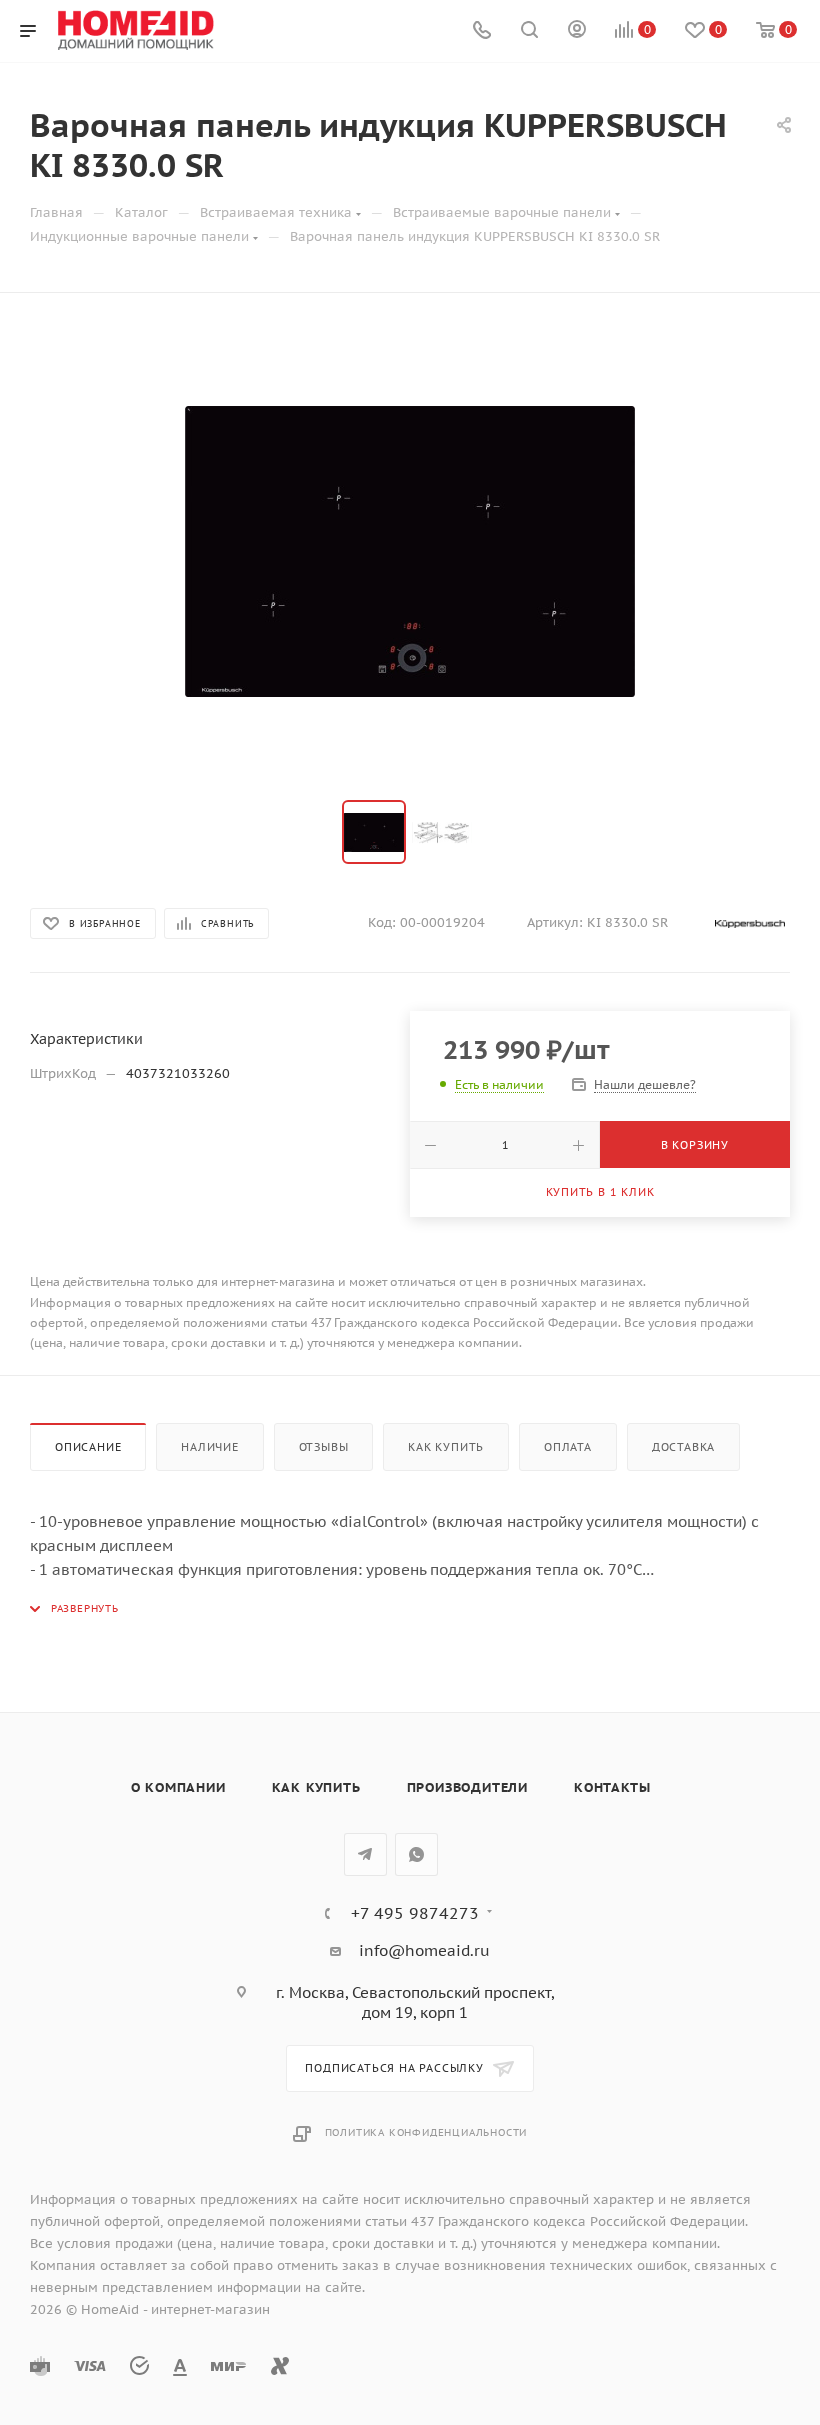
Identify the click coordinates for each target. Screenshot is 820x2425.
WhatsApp (416, 1854)
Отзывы (324, 1447)
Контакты (612, 1787)
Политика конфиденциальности (426, 2132)
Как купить (446, 1447)
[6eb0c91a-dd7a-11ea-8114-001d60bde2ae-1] (410, 551)
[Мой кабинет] (577, 31)
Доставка (683, 1447)
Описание (88, 1447)
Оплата (568, 1447)
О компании (178, 1787)
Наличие (210, 1447)
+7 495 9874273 (415, 1913)
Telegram (365, 1854)
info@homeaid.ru (424, 1950)
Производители (467, 1787)
